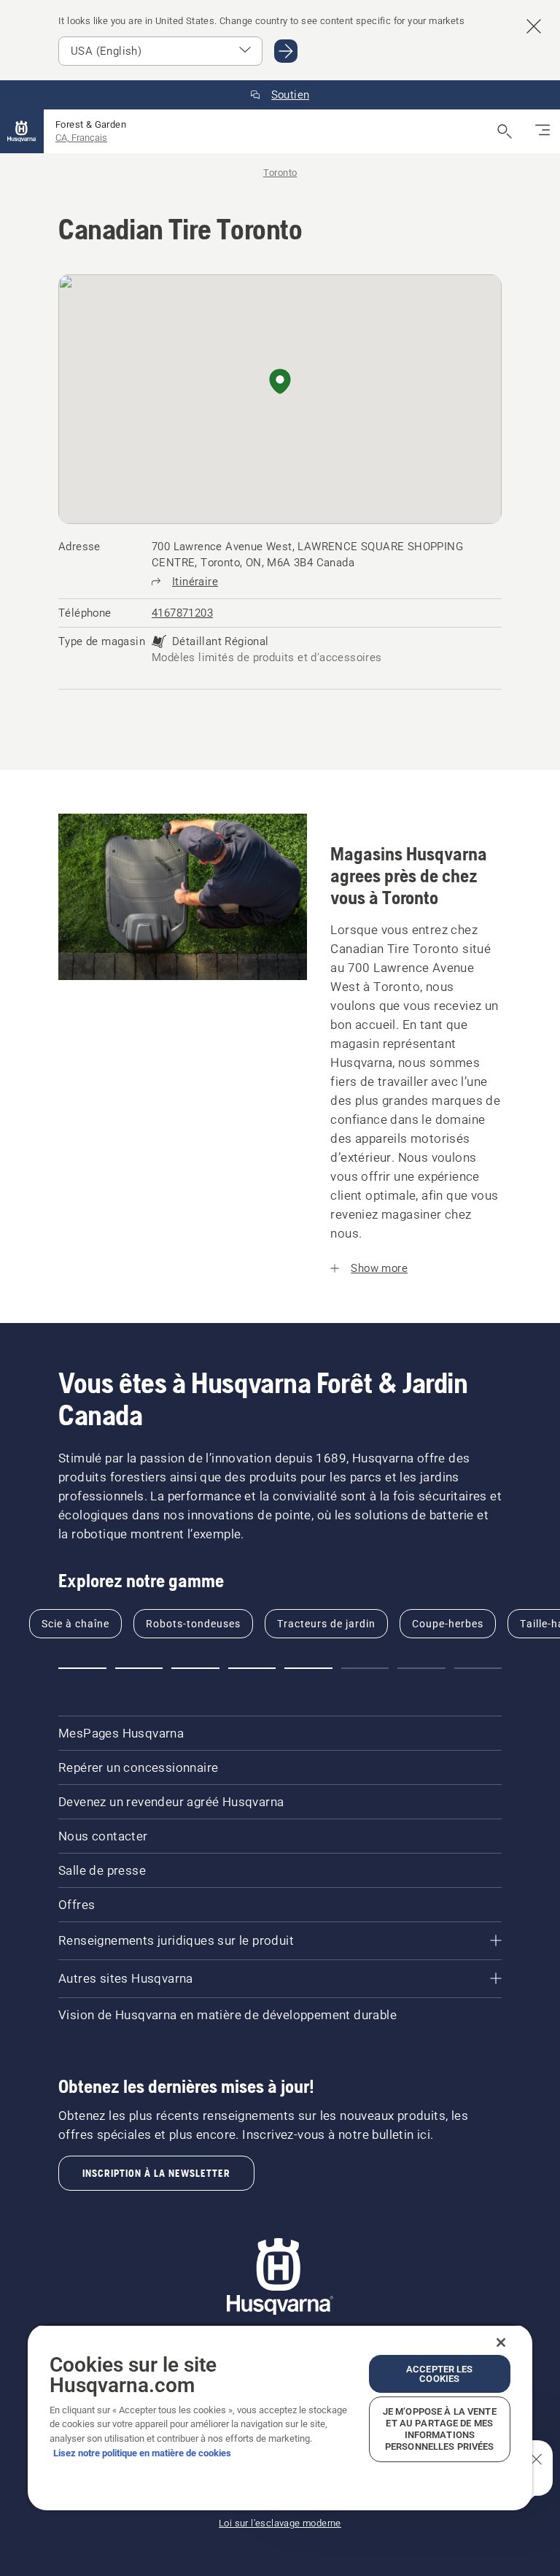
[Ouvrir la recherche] (505, 131)
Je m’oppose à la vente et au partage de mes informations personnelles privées (440, 2429)
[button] (280, 382)
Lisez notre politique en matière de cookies (142, 2453)
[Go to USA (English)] (286, 51)
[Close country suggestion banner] (534, 26)
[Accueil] (22, 131)
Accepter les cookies (440, 2374)
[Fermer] (501, 2342)
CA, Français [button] (81, 138)
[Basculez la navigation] (542, 131)
